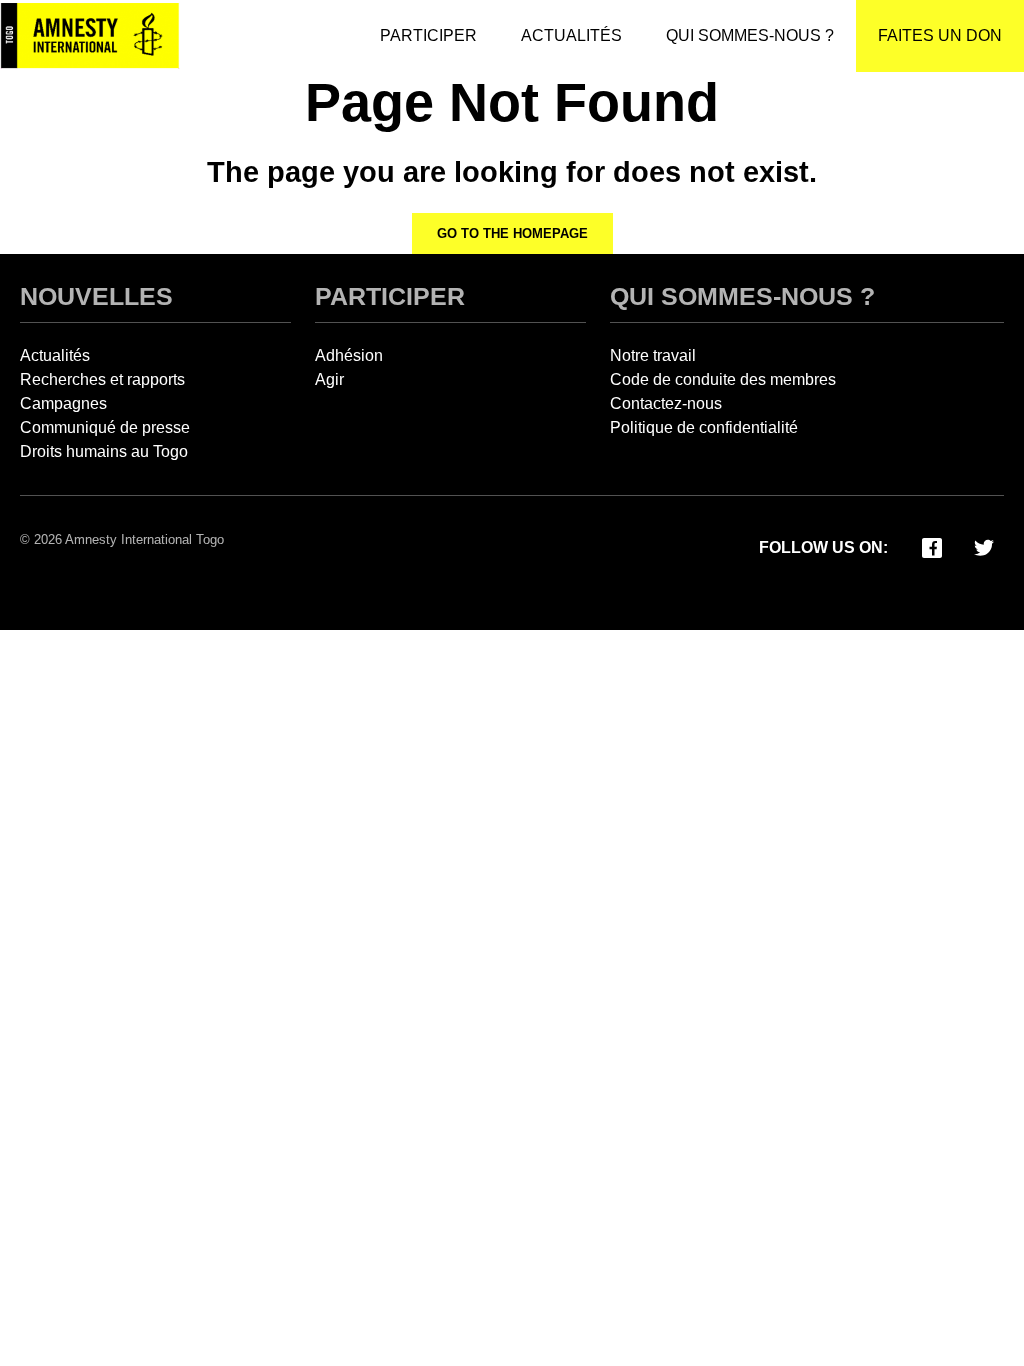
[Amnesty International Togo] (90, 36)
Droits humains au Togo (104, 451)
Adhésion (349, 355)
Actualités (55, 355)
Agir (329, 379)
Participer (390, 296)
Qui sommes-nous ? (742, 296)
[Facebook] (932, 546)
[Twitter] (984, 546)
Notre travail (653, 355)
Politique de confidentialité (704, 427)
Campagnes (63, 403)
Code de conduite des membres (723, 379)
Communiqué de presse (105, 427)
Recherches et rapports (102, 379)
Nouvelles (96, 296)
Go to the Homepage (512, 233)
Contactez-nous (666, 403)
